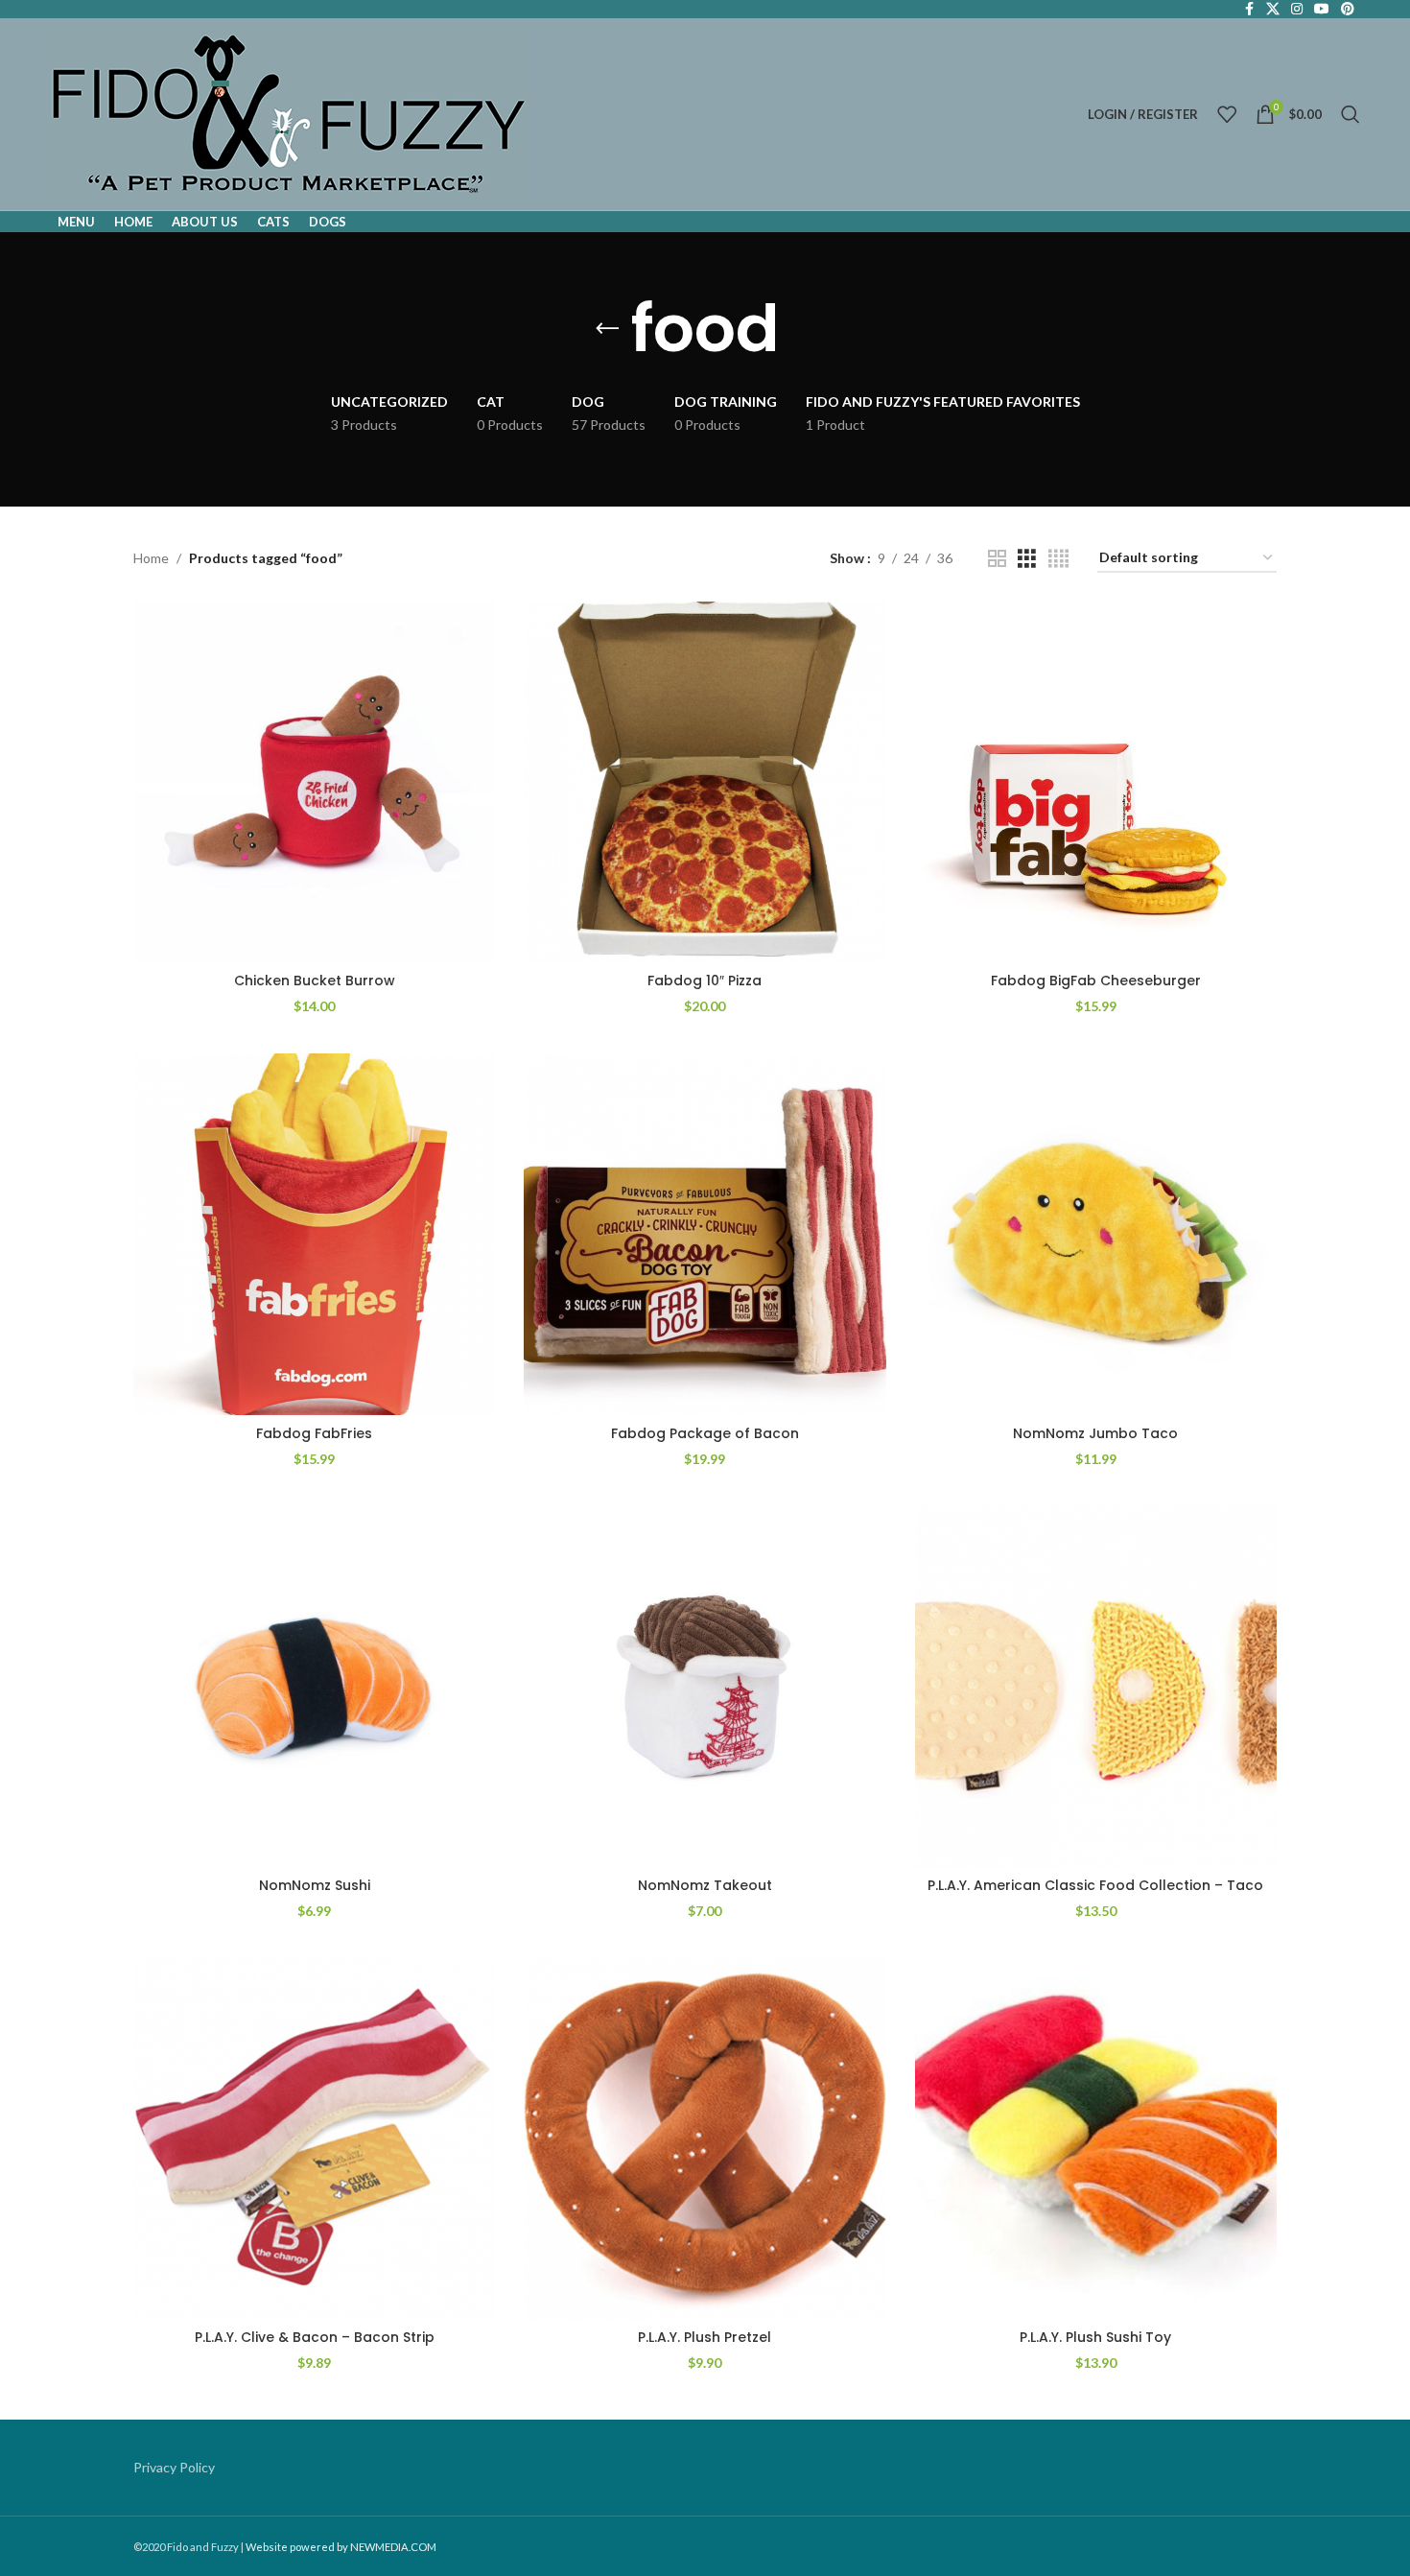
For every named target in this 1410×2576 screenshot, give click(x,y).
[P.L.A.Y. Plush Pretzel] (705, 2139)
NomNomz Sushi (315, 1885)
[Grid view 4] (1058, 559)
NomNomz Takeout (705, 1885)
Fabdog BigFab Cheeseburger (1096, 981)
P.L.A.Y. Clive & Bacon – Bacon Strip (315, 2337)
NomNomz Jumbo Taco (1095, 1433)
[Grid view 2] (997, 559)
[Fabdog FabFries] (314, 1234)
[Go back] (607, 329)
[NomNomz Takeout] (705, 1686)
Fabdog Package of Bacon (705, 1433)
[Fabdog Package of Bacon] (705, 1234)
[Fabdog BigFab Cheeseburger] (1096, 782)
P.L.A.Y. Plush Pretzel (705, 2337)
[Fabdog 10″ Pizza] (705, 782)
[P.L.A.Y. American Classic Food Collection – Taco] (1096, 1686)
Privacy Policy (174, 2467)
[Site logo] (290, 113)
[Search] (1351, 114)
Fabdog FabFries (314, 1433)
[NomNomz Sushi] (314, 1686)
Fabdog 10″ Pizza (705, 981)
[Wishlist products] (1227, 114)
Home (151, 558)
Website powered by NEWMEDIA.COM (341, 2547)
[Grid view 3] (1027, 559)
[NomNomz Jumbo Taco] (1096, 1234)
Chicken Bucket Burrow (315, 981)
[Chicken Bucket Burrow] (314, 782)
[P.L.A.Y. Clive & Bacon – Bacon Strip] (314, 2139)
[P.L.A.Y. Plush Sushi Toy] (1096, 2139)
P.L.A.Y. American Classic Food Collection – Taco (1095, 1885)
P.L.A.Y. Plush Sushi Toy (1095, 2337)
